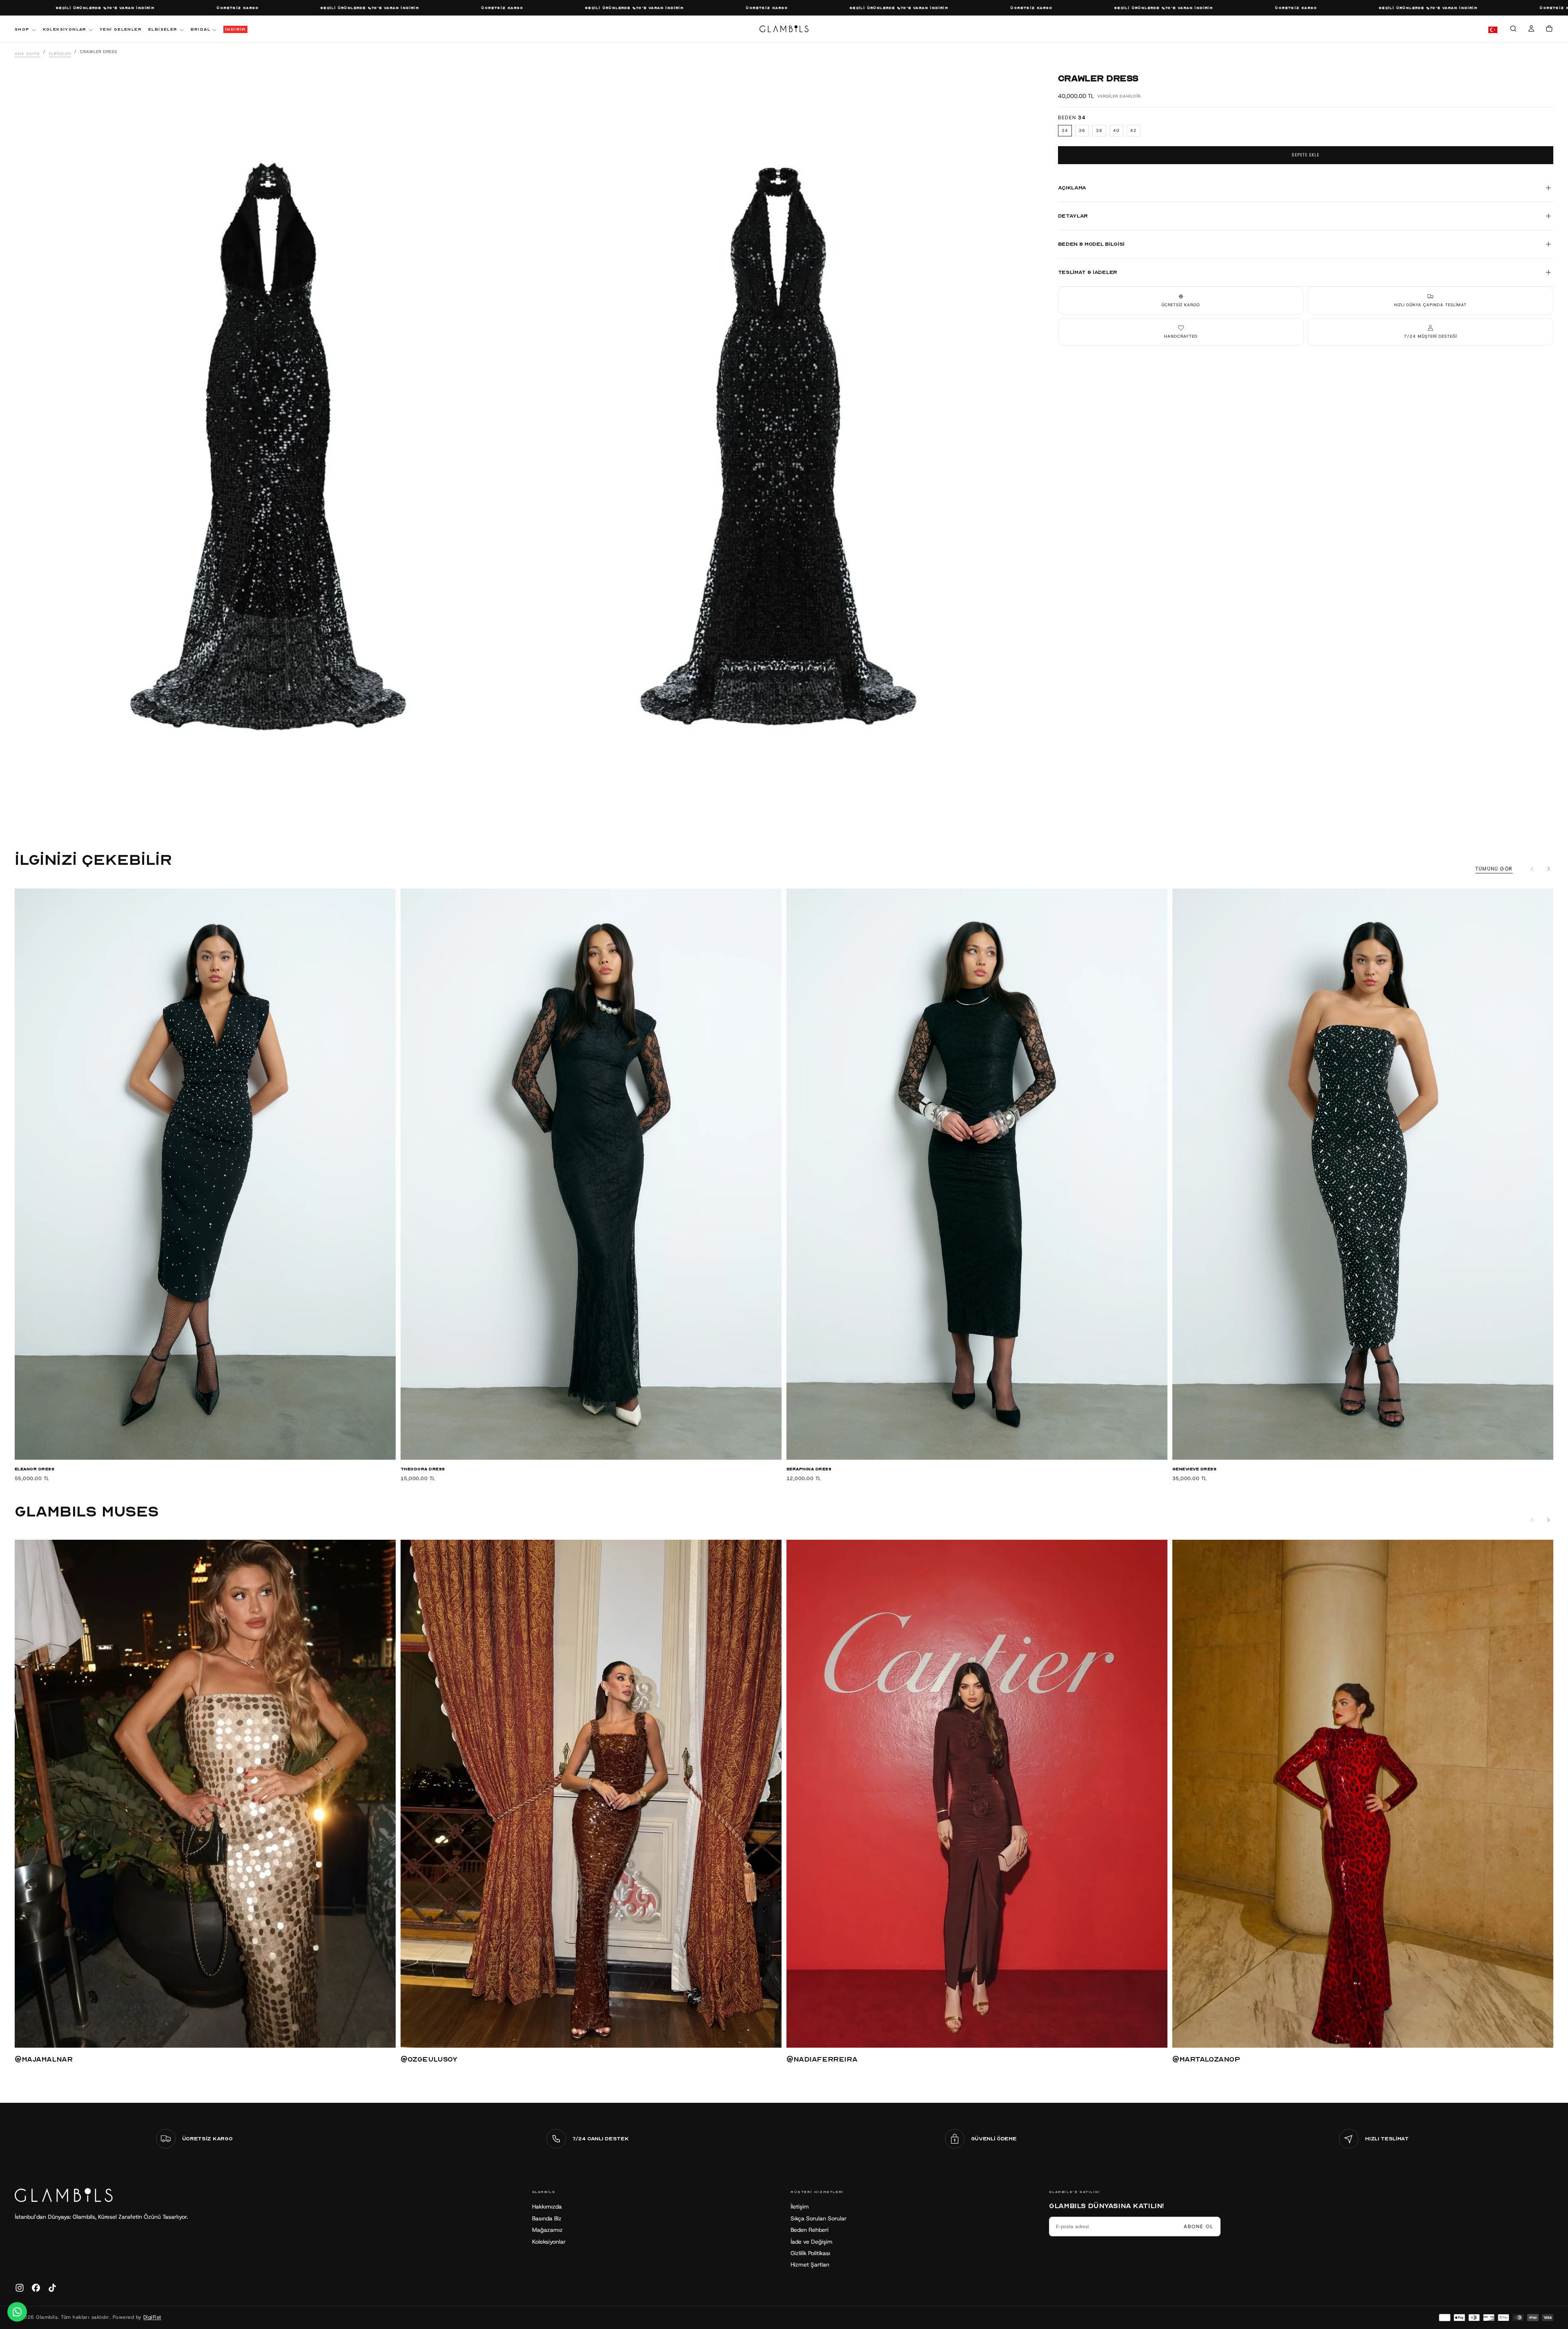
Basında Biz (547, 2218)
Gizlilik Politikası (810, 2253)
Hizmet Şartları (810, 2264)
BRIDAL (200, 29)
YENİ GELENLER (121, 29)
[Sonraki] (1548, 869)
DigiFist (152, 2317)
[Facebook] (36, 2288)
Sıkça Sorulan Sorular (819, 2218)
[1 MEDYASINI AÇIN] (1019, 814)
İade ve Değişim (812, 2242)
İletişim (800, 2207)
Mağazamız (547, 2230)
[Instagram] (20, 2288)
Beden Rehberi (810, 2230)
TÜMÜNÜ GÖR (1494, 869)
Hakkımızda (547, 2207)
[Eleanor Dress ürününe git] (205, 1174)
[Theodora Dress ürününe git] (591, 1174)
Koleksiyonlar (549, 2242)
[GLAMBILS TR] (64, 2195)
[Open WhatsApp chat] (17, 2312)
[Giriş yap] (1531, 30)
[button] (1513, 30)
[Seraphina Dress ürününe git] (977, 1174)
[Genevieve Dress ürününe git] (1363, 1174)
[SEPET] (1549, 30)
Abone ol (1199, 2227)
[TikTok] (52, 2288)
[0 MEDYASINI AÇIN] (508, 814)
